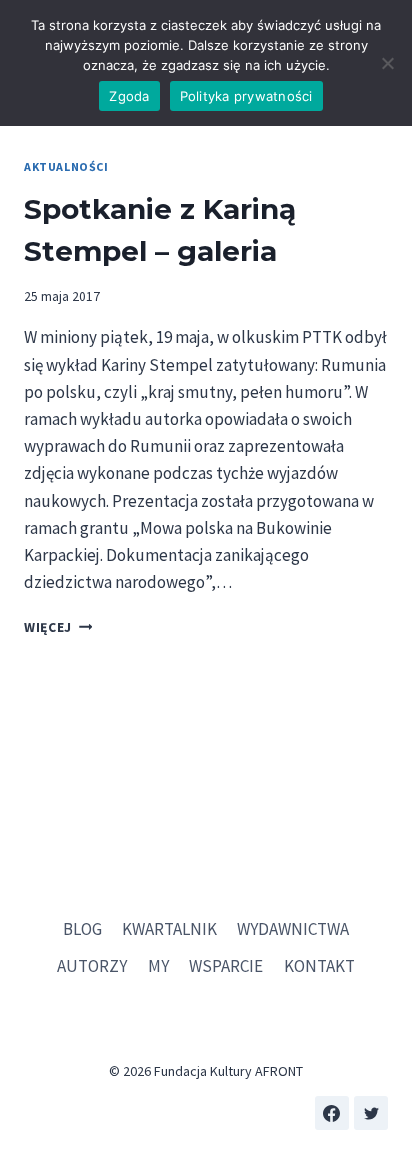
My (158, 966)
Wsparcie (226, 966)
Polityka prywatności (246, 96)
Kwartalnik (169, 929)
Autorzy (92, 966)
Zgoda (129, 96)
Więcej (58, 627)
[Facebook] (332, 1113)
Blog (82, 929)
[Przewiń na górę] (381, 1079)
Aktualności (66, 166)
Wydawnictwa (293, 929)
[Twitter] (371, 1113)
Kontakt (319, 966)
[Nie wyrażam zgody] (387, 63)
